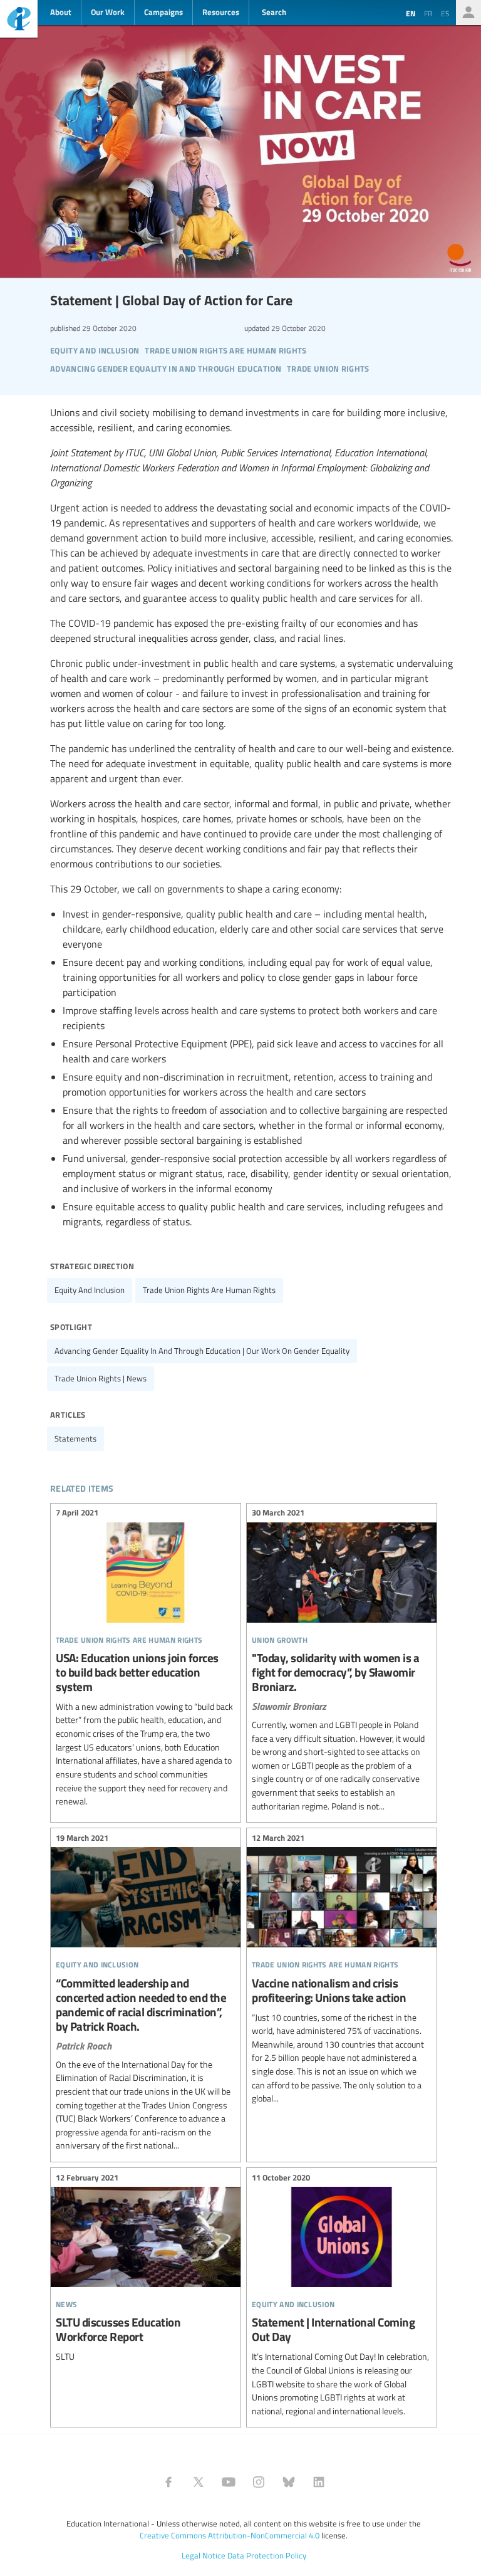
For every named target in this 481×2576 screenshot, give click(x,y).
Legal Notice (204, 2555)
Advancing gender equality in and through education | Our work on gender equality (202, 1351)
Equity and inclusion (90, 1290)
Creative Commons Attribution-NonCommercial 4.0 (230, 2535)
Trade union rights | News (101, 1378)
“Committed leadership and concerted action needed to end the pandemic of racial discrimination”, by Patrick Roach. (146, 1993)
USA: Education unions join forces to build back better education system (146, 1659)
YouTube (229, 2482)
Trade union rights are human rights (209, 1290)
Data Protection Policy (267, 2555)
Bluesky (289, 2482)
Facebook (168, 2482)
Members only (468, 13)
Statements (75, 1438)
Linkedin (319, 2482)
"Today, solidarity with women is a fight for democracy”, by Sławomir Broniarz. (342, 1662)
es (445, 13)
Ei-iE (19, 20)
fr (428, 13)
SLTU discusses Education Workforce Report (146, 2269)
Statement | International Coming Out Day (342, 2296)
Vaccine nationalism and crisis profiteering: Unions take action (342, 1970)
